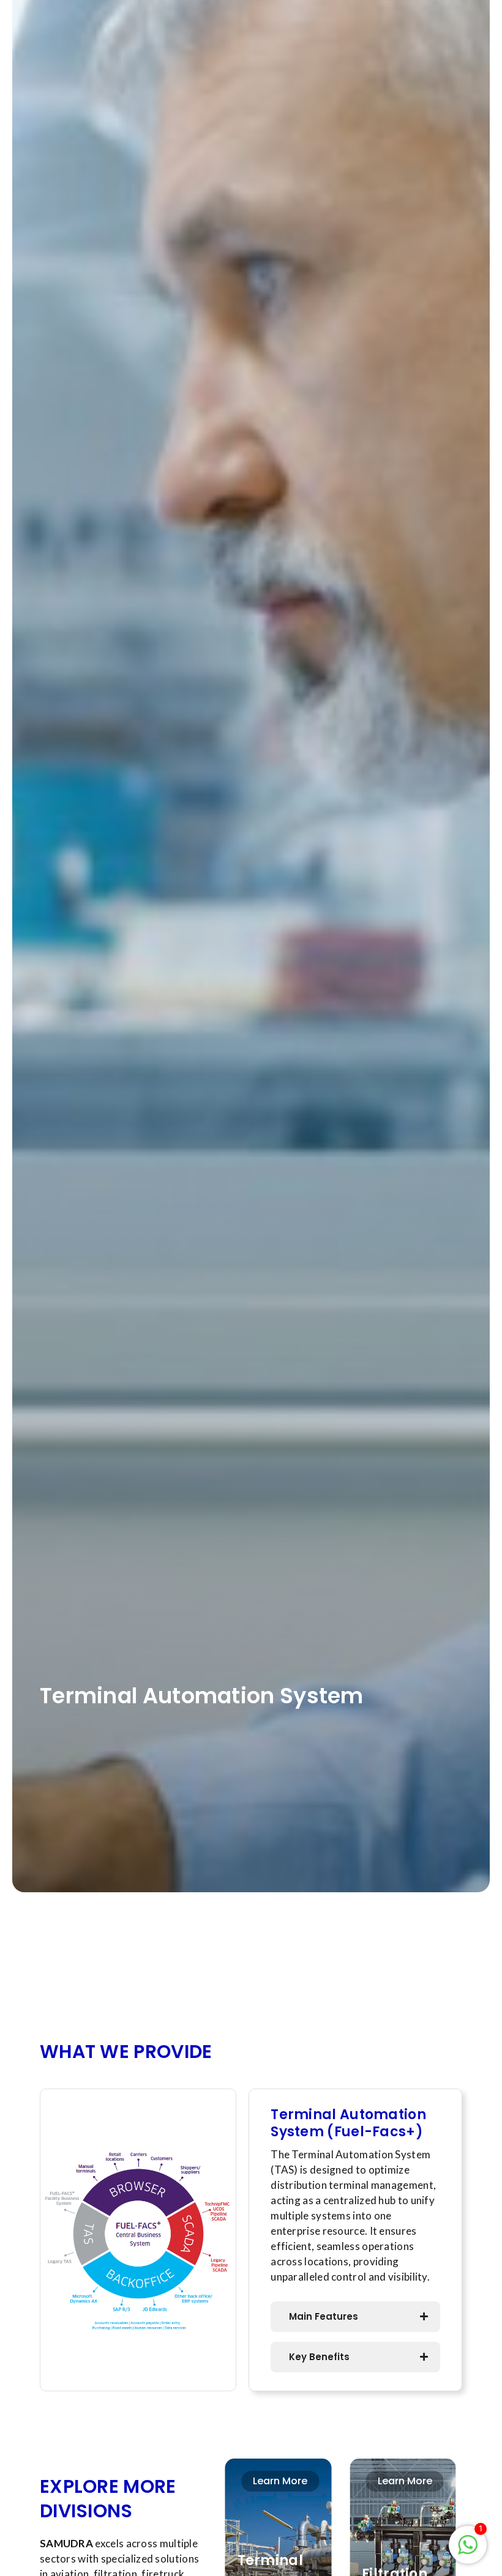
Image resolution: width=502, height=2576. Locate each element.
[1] (468, 2551)
